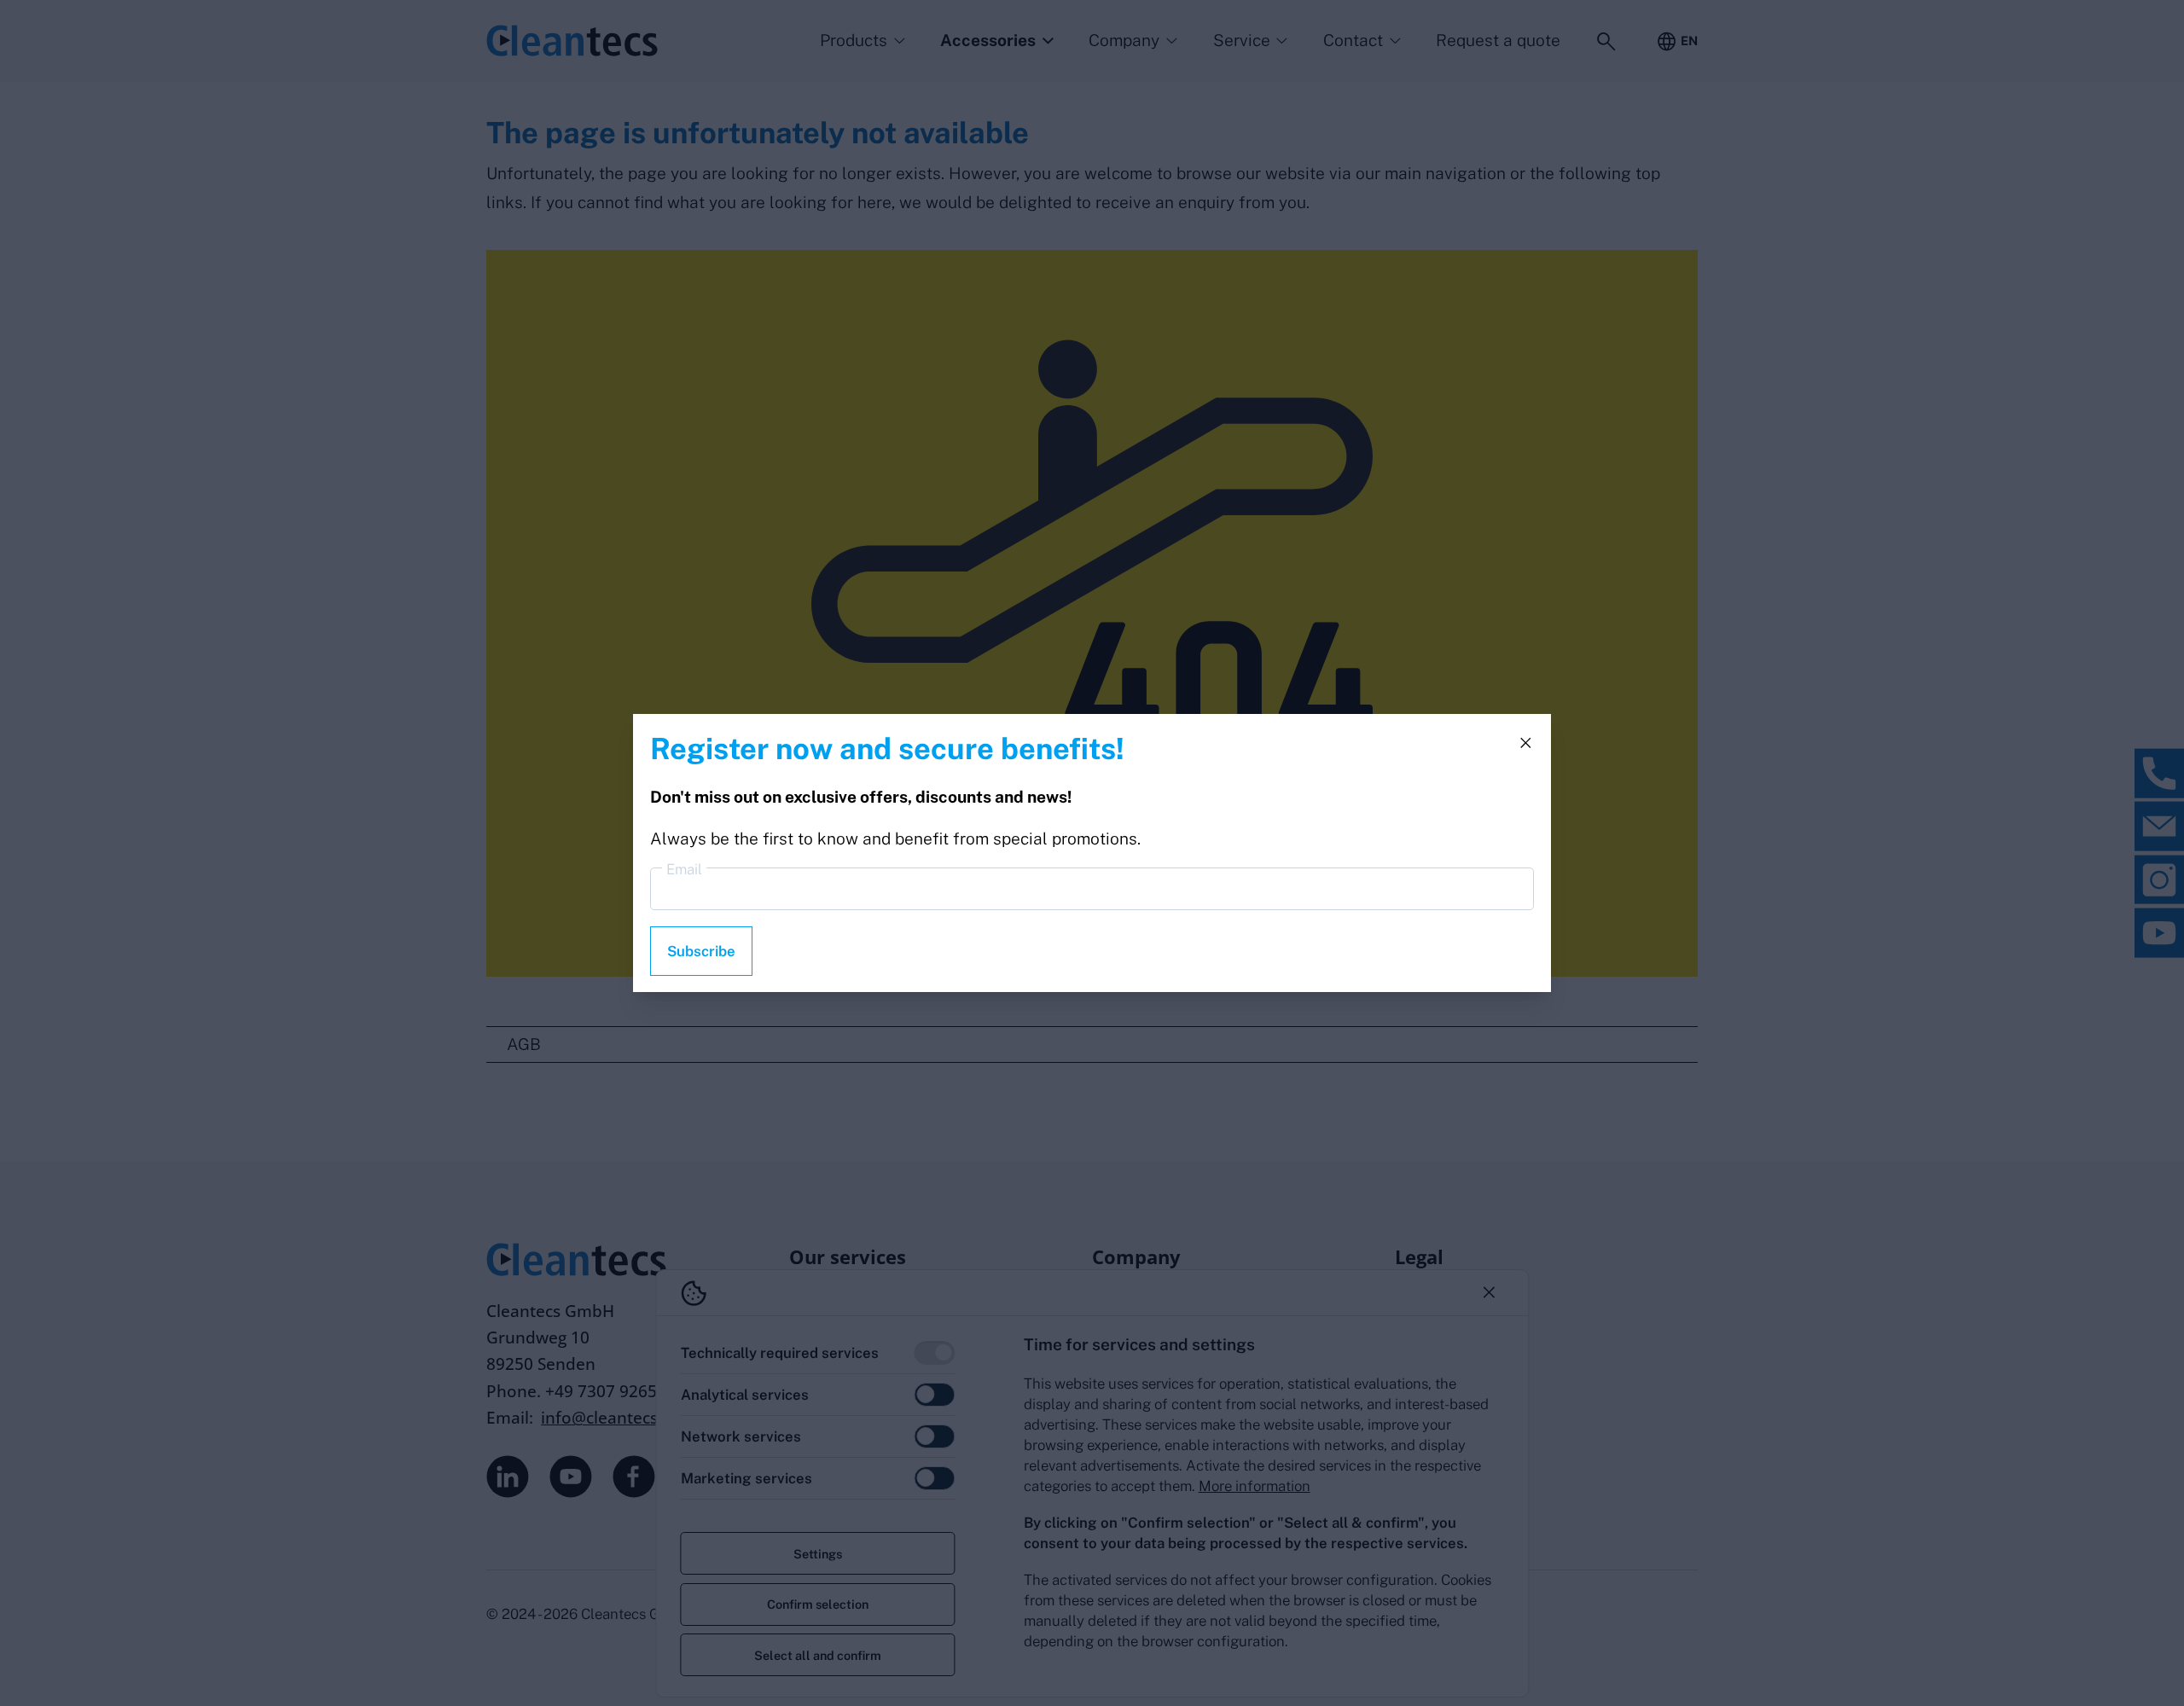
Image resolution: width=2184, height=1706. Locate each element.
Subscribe (701, 951)
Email (684, 869)
